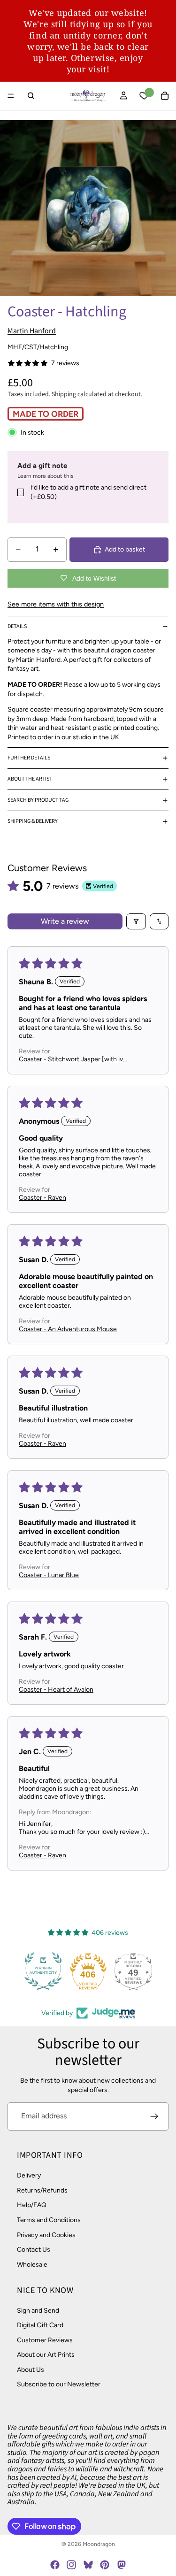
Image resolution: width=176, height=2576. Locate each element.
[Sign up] (154, 2116)
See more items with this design (56, 604)
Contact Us (34, 2250)
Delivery (29, 2175)
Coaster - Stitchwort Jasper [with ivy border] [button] (73, 1059)
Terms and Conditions (49, 2220)
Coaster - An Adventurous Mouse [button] (68, 1329)
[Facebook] (55, 2565)
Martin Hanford (32, 331)
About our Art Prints (46, 2355)
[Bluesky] (88, 2565)
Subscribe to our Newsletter (59, 2384)
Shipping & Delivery (33, 821)
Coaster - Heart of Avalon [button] (56, 1690)
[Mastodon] (121, 2565)
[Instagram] (71, 2565)
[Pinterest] (105, 2565)
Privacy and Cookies (46, 2235)
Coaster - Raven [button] (42, 1198)
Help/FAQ (32, 2205)
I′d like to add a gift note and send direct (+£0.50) (88, 492)
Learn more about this (46, 476)
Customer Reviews (45, 2340)
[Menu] (11, 96)
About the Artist (30, 779)
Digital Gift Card (40, 2325)
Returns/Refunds (42, 2190)
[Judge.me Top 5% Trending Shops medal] (150, 1971)
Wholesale (32, 2264)
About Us (31, 2369)
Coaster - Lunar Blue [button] (49, 1575)
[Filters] (136, 921)
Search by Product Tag (38, 800)
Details (17, 626)
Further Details (29, 758)
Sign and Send (38, 2310)
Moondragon (99, 2544)
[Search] (31, 96)
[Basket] (165, 96)
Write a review (65, 921)
